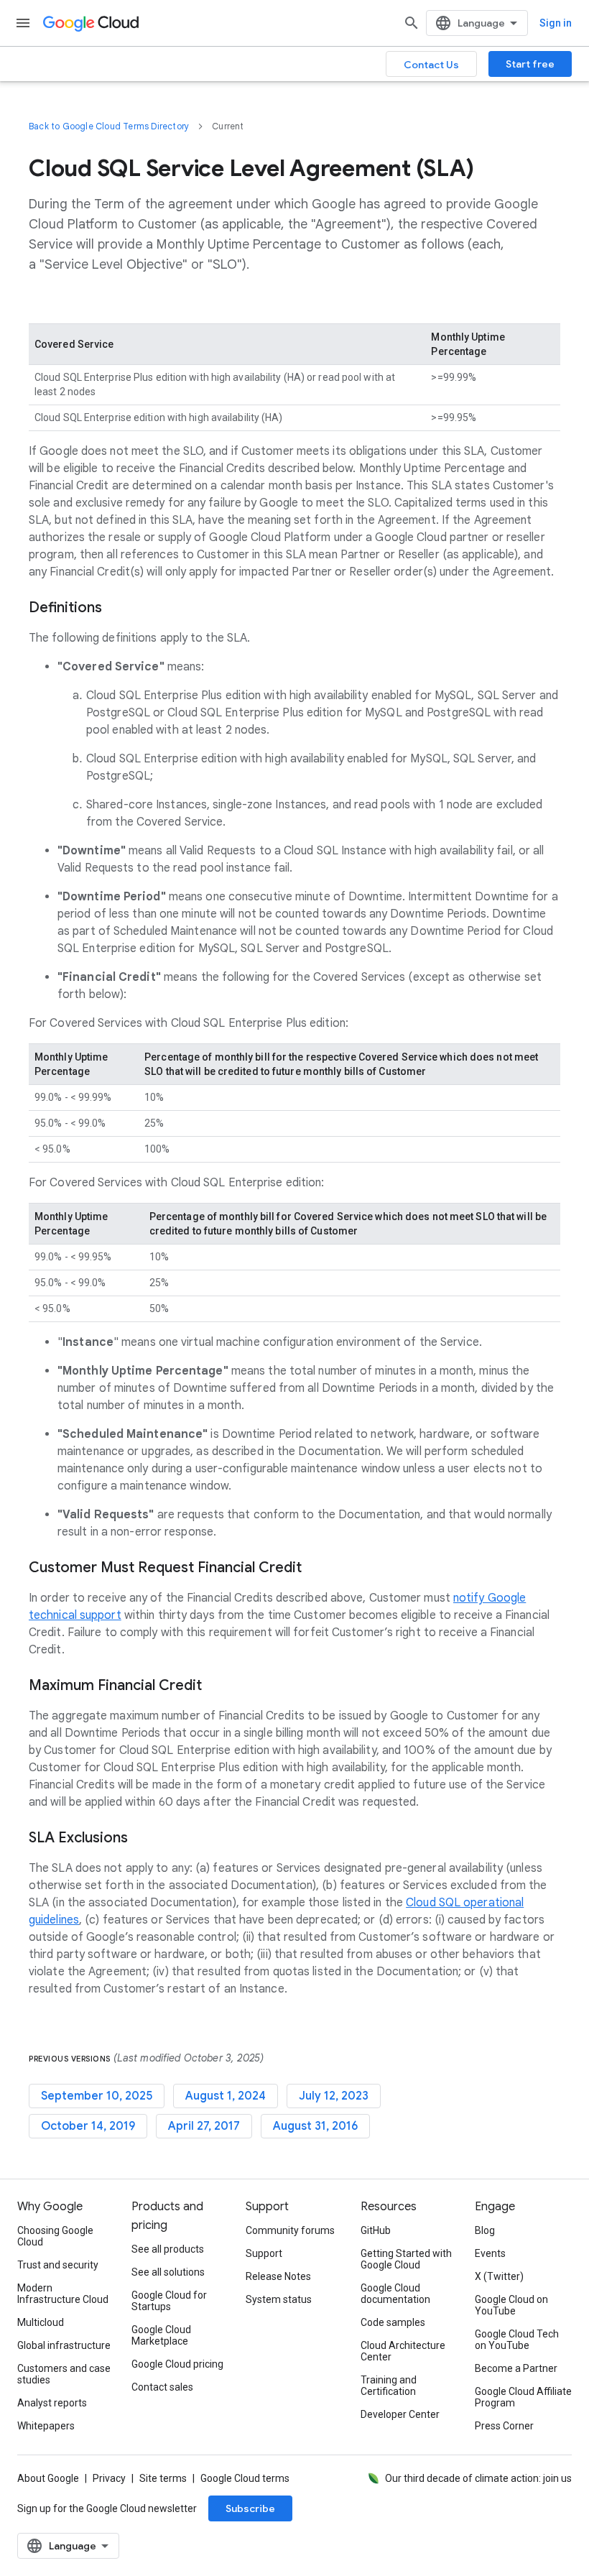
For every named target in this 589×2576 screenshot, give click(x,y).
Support (264, 2253)
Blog (485, 2230)
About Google (48, 2478)
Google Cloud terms (245, 2478)
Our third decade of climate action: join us (478, 2478)
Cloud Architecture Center (403, 2351)
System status (279, 2299)
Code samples (393, 2322)
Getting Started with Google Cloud (406, 2259)
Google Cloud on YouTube (511, 2305)
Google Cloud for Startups (169, 2301)
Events (490, 2253)
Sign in (556, 23)
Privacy (109, 2478)
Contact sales (162, 2387)
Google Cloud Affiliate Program (523, 2397)
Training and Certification (389, 2386)
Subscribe (250, 2508)
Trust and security (58, 2265)
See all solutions (168, 2272)
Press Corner (504, 2426)
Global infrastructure (64, 2345)
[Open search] (412, 23)
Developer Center (400, 2414)
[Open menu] (23, 23)
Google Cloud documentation (395, 2294)
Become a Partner (516, 2368)
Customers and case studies (64, 2374)
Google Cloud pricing (177, 2364)
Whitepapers (46, 2426)
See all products (168, 2249)
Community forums (290, 2230)
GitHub (376, 2230)
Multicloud (41, 2322)
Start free (530, 64)
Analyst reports (52, 2403)
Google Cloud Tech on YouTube (517, 2340)
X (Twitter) (499, 2276)
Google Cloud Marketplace (161, 2335)
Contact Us (431, 65)
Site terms (163, 2478)
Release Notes (278, 2276)
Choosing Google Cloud (55, 2236)
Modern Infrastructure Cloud (63, 2294)
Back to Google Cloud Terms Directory (109, 126)
